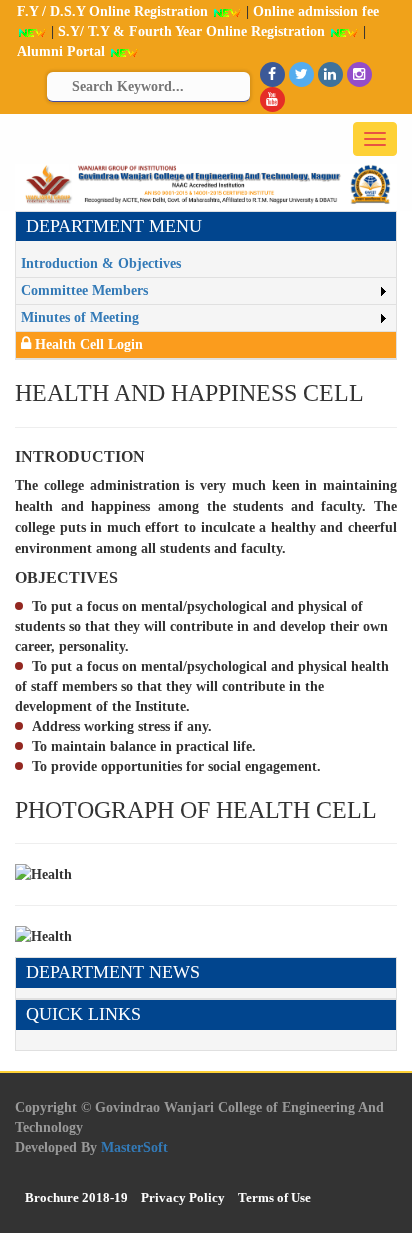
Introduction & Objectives (101, 263)
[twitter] (301, 74)
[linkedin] (330, 74)
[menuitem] (206, 264)
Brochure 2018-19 (76, 1197)
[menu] (206, 291)
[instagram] (359, 74)
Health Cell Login (89, 344)
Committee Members (84, 290)
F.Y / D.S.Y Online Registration (114, 11)
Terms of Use (274, 1197)
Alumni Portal (63, 51)
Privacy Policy (183, 1197)
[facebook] (272, 74)
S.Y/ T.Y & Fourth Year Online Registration (193, 31)
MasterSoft (134, 1147)
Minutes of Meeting (80, 317)
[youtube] (272, 99)
